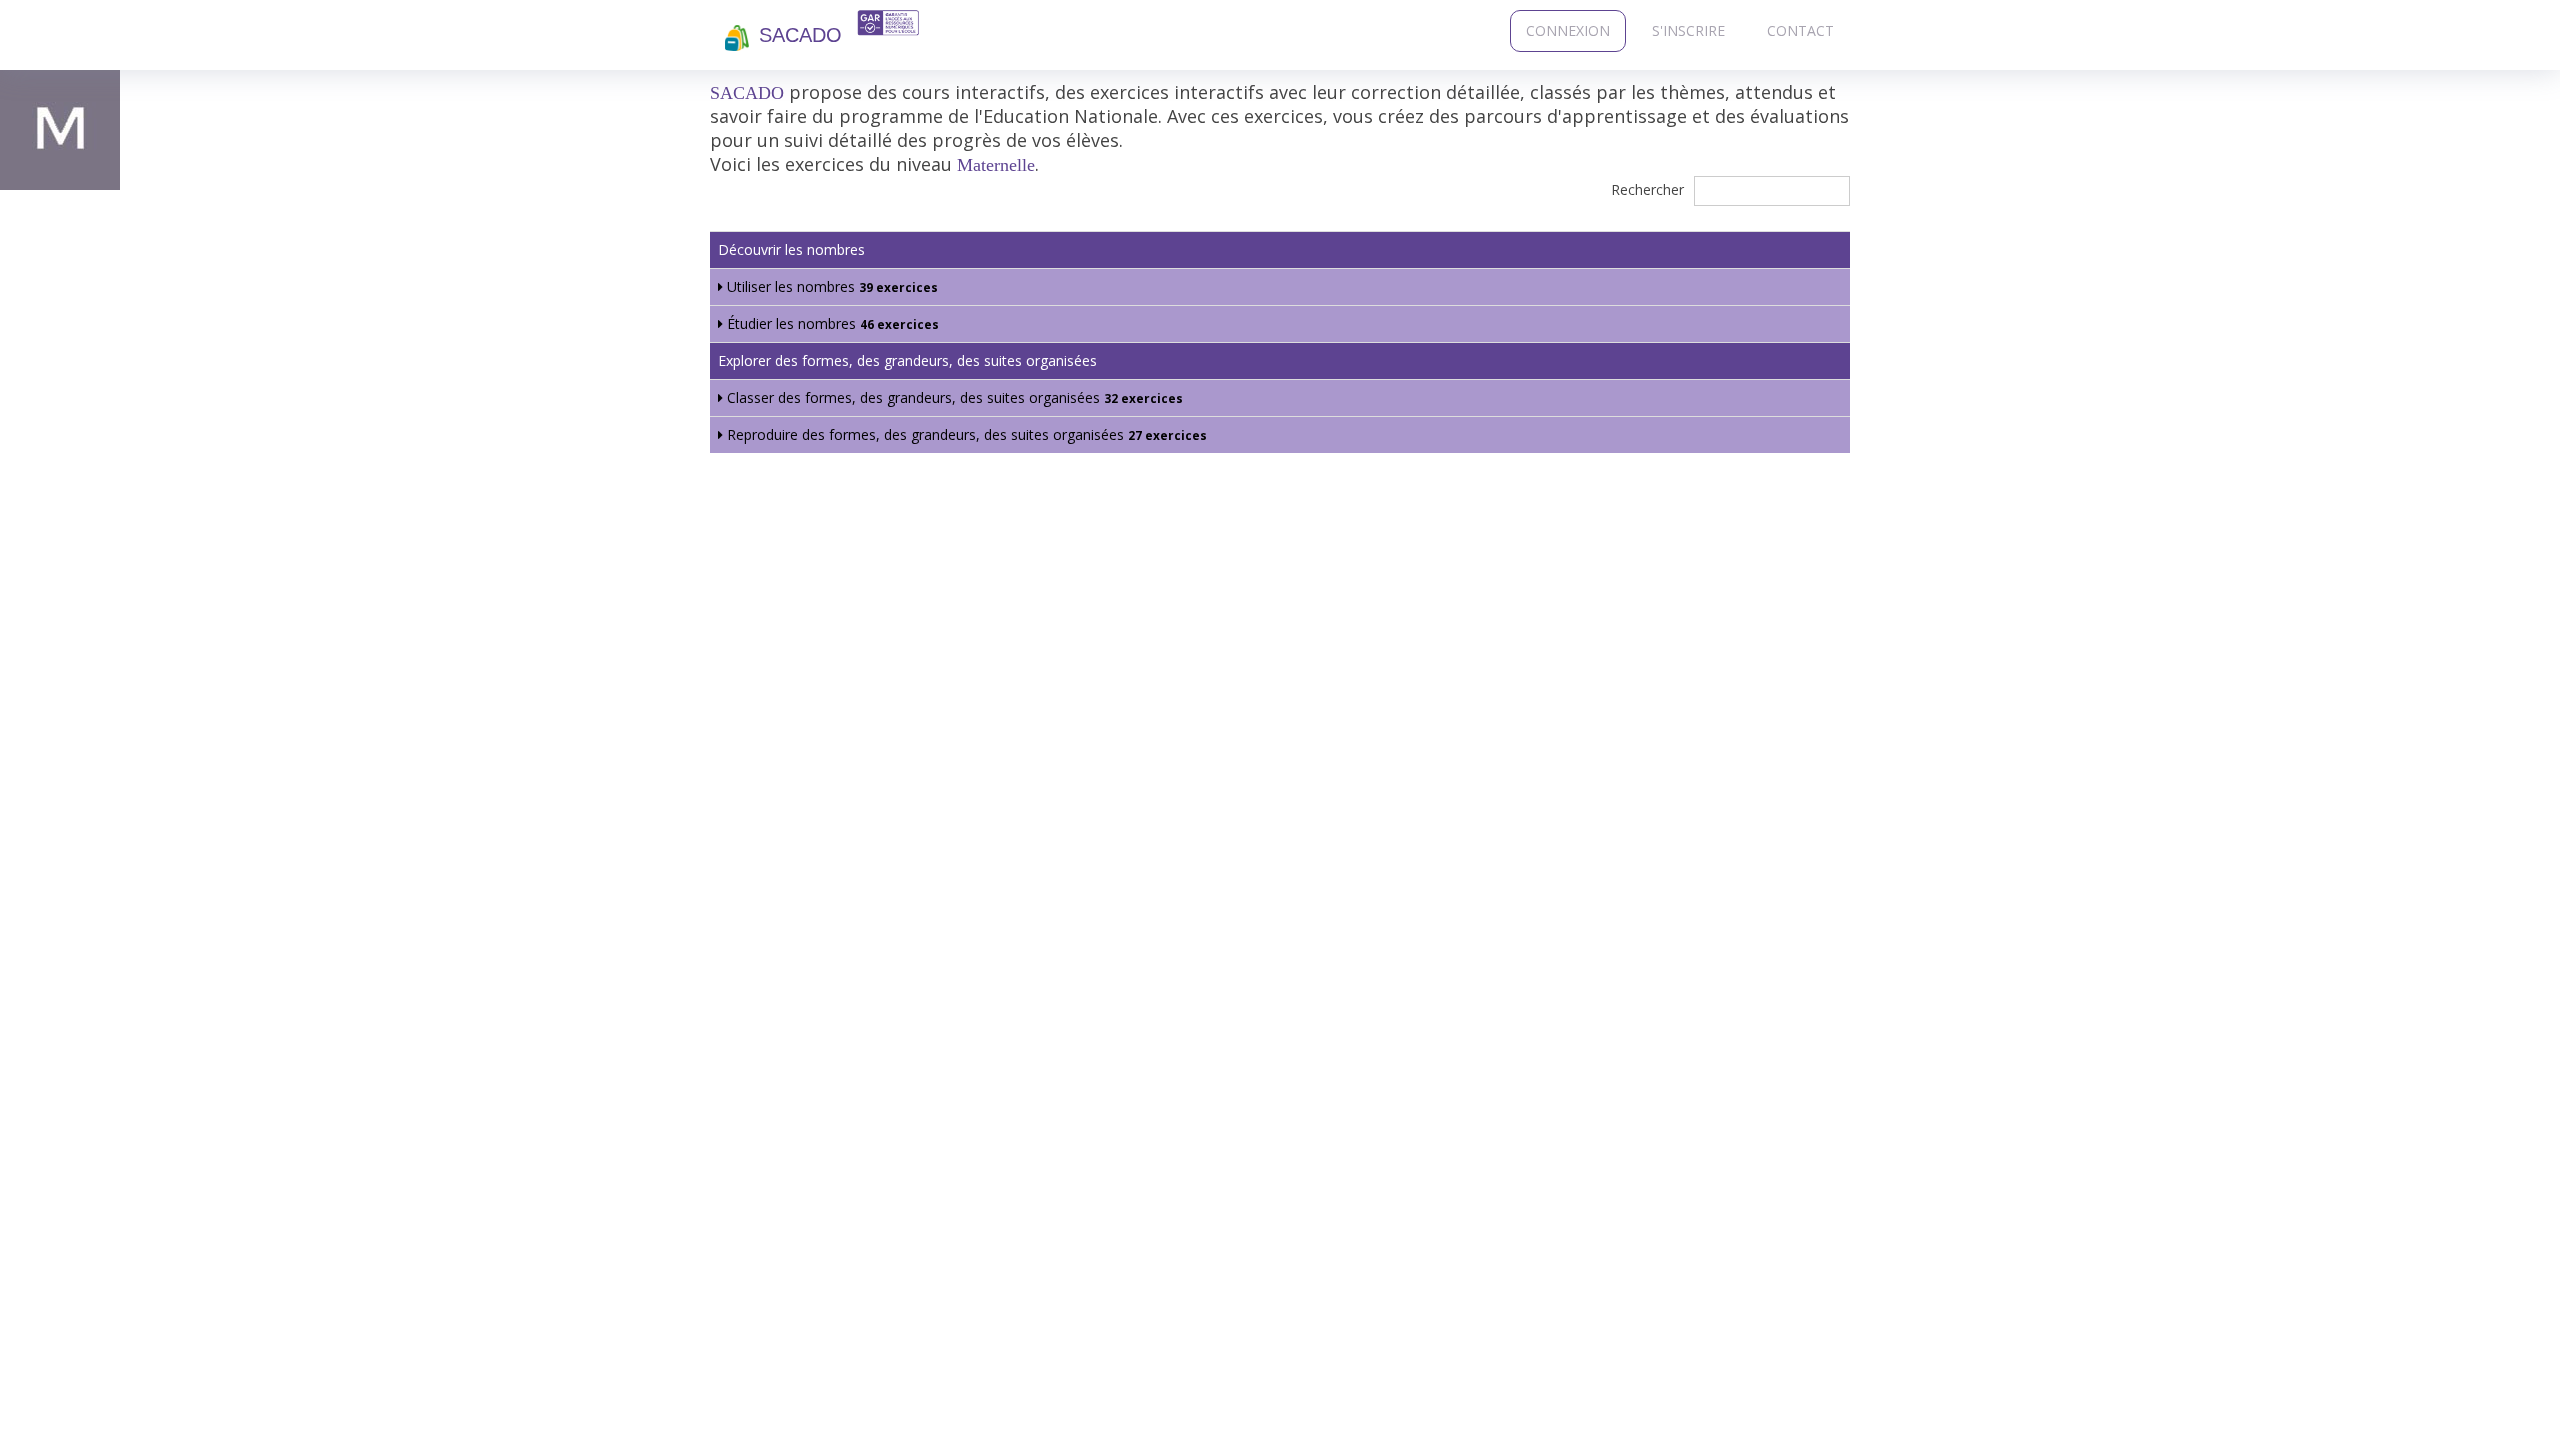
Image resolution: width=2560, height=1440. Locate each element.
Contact (1800, 30)
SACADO (800, 35)
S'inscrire (1688, 30)
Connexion (1568, 30)
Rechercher (1649, 189)
